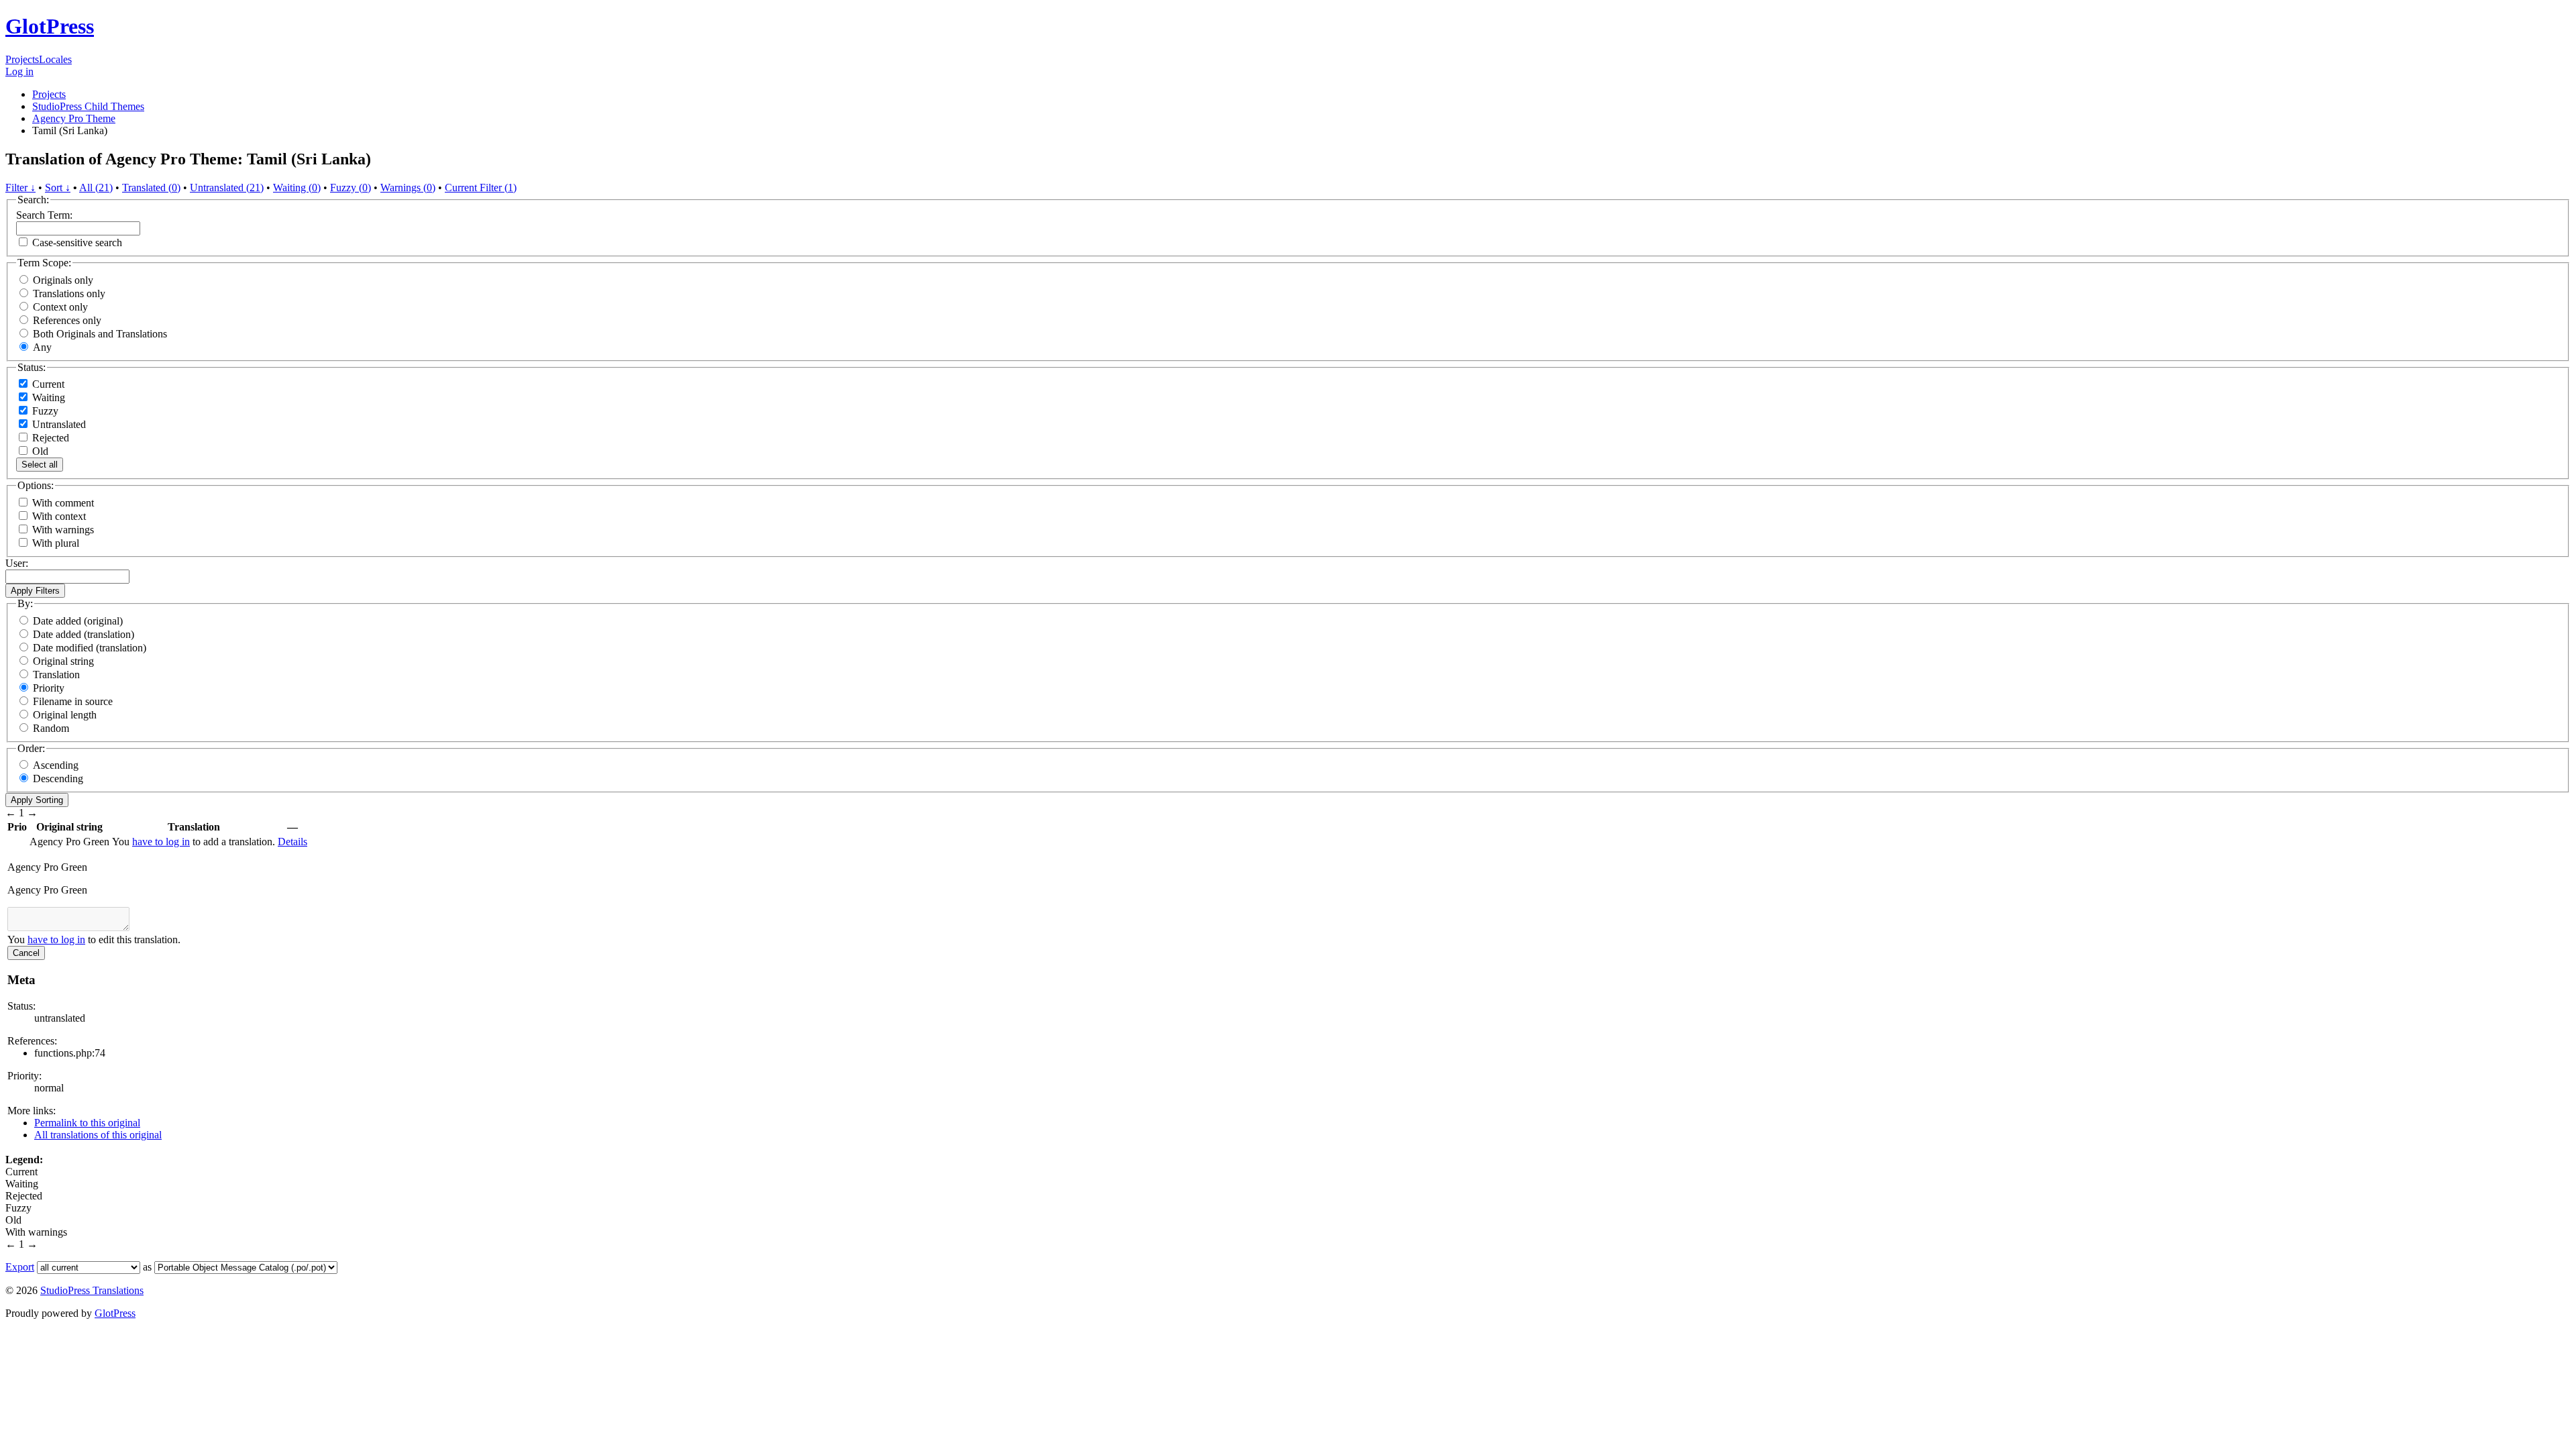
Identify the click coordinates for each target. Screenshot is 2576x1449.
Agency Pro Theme (74, 118)
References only (67, 320)
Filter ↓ (20, 187)
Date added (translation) (84, 634)
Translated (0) (151, 187)
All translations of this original (98, 1135)
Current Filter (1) (481, 187)
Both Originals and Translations (100, 334)
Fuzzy (44, 411)
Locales (55, 59)
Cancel (26, 953)
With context (59, 516)
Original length (65, 715)
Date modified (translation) (90, 648)
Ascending (56, 765)
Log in (19, 71)
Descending (58, 779)
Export (20, 1267)
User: (17, 563)
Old (39, 451)
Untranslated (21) (227, 187)
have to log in (161, 842)
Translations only (69, 293)
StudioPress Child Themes (88, 106)
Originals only (63, 280)
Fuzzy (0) (351, 187)
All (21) (96, 187)
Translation (56, 675)
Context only (60, 307)
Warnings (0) (408, 187)
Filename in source (73, 701)
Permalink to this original (87, 1123)
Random (51, 728)
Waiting (47, 397)
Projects (22, 59)
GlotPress (50, 26)
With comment (63, 503)
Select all (40, 465)
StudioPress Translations (92, 1290)
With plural (56, 543)
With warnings (63, 530)
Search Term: (44, 215)
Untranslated (58, 424)
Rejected (49, 438)
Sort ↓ (58, 187)
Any (42, 347)
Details (292, 842)
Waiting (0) (297, 187)
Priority (49, 688)
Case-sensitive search (77, 243)
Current (47, 384)
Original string (63, 661)
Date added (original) (78, 621)
